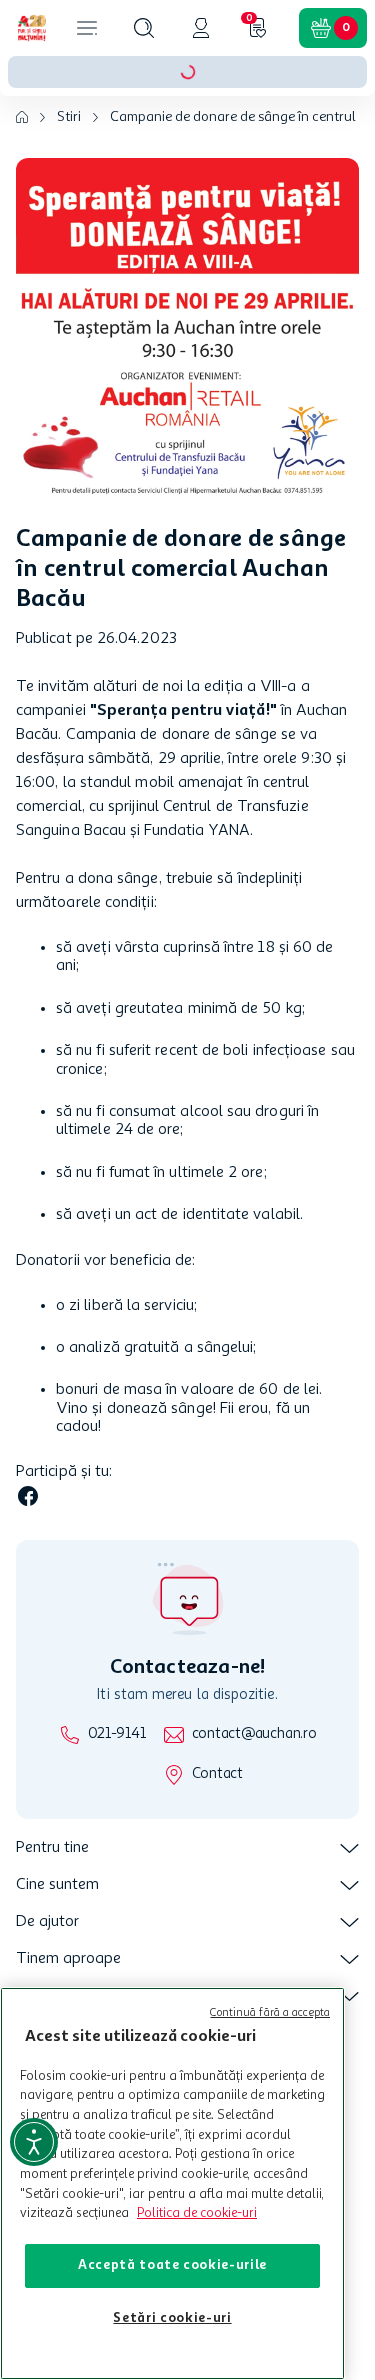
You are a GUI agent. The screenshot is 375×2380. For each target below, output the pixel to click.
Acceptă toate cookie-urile (172, 2265)
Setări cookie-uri (172, 2318)
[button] (144, 28)
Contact (217, 1774)
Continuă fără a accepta (270, 2013)
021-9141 (116, 1734)
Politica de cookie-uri (197, 2213)
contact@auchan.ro (254, 1734)
